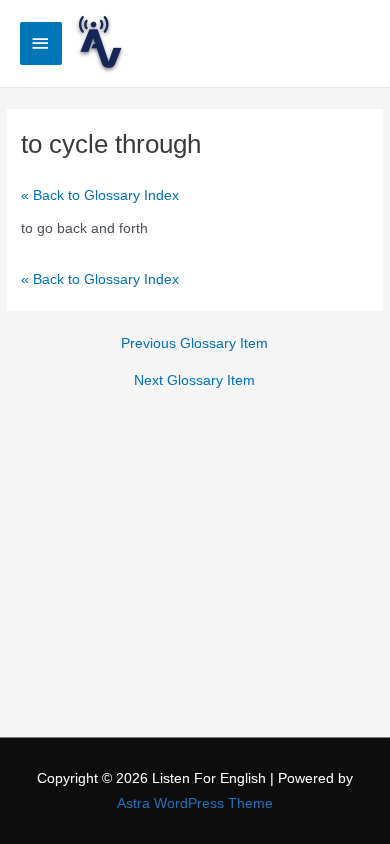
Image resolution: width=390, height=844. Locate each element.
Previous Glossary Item (194, 344)
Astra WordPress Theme (195, 803)
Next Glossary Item (194, 381)
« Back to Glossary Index (100, 195)
